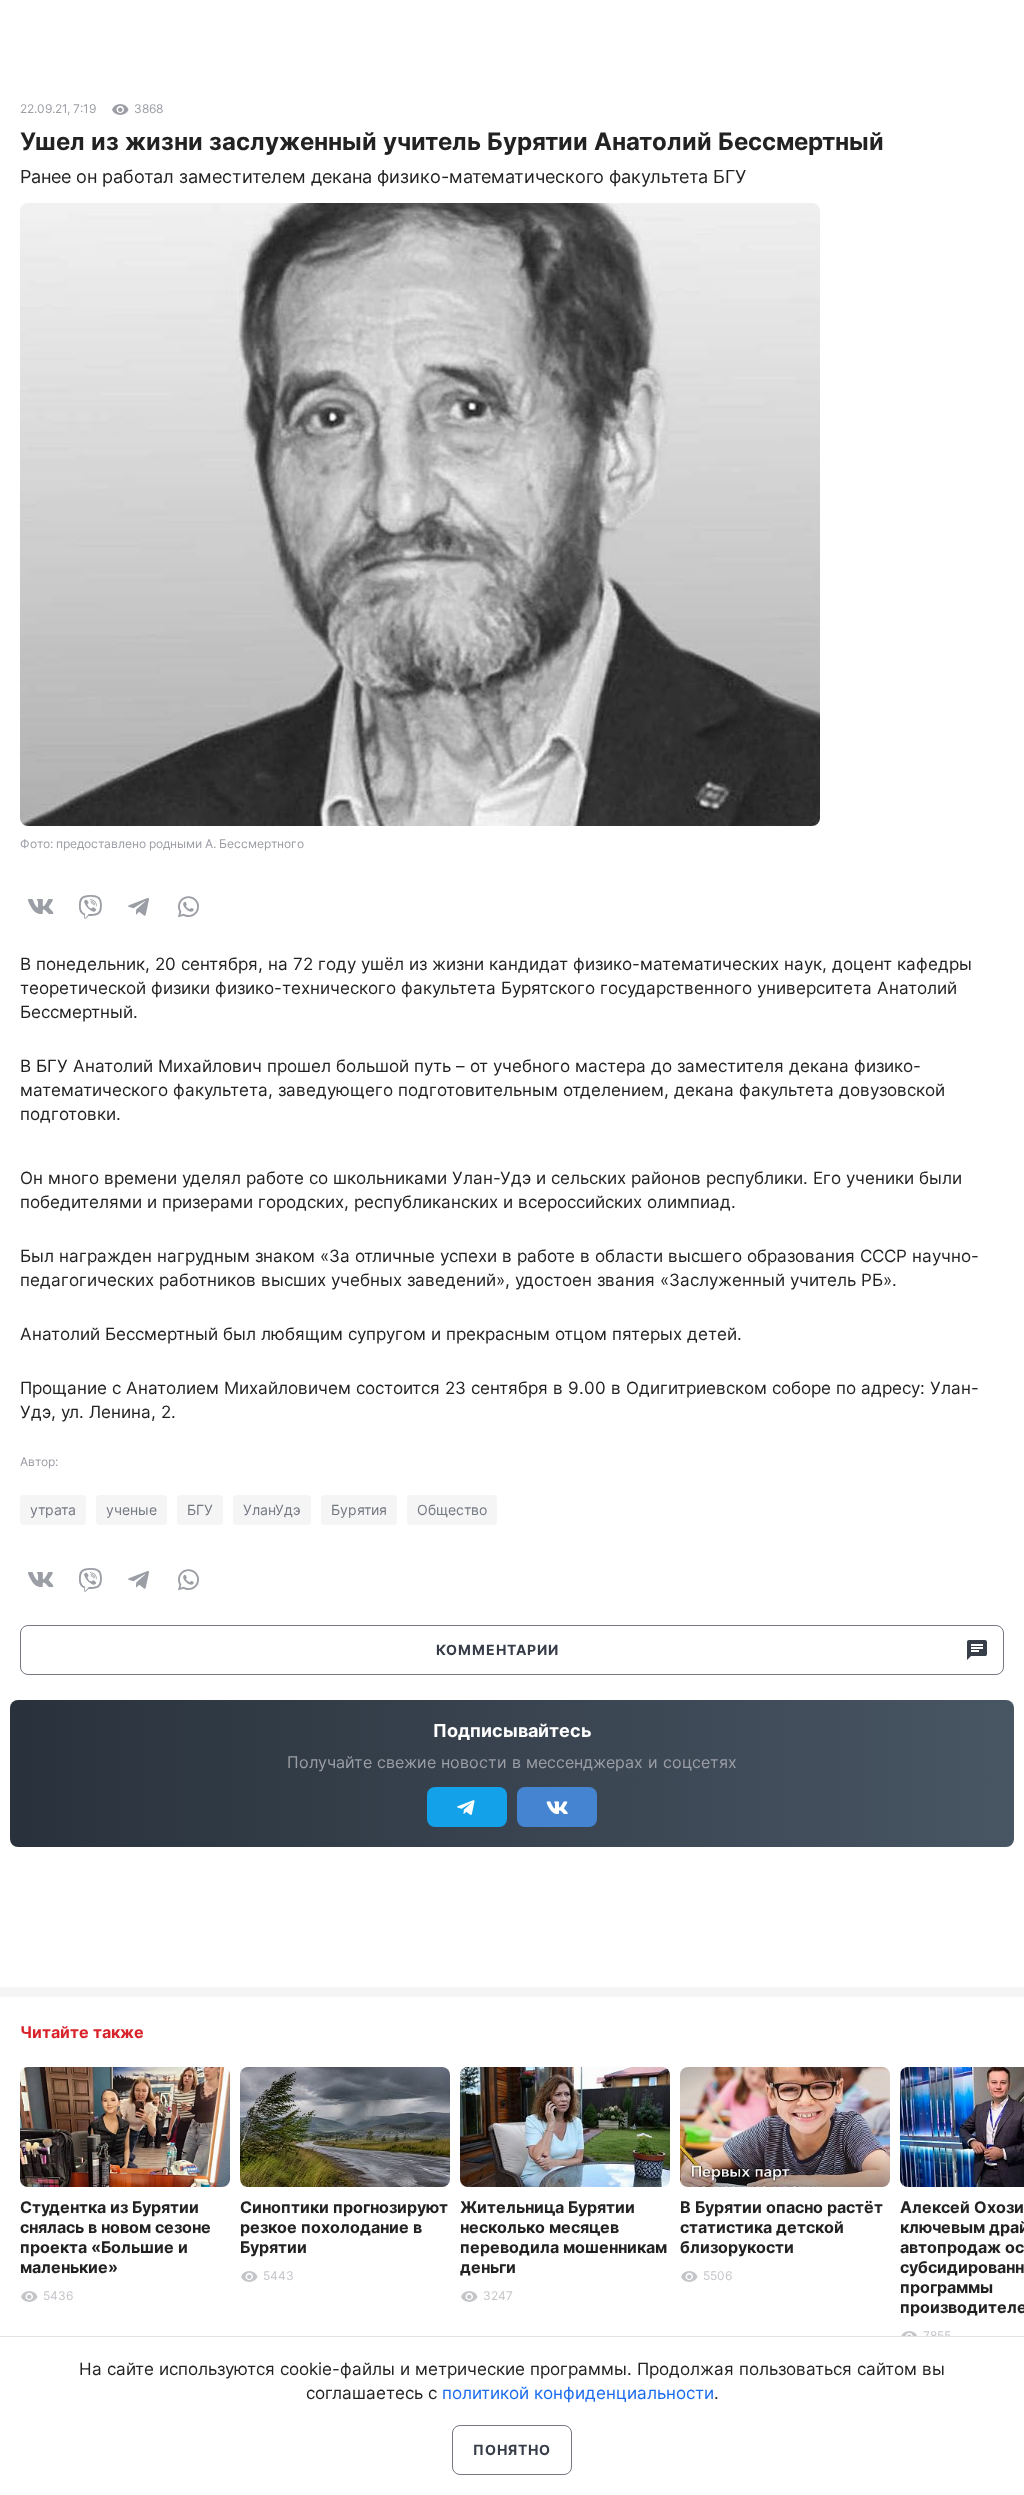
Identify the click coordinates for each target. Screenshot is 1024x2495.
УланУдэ (272, 1509)
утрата (53, 1509)
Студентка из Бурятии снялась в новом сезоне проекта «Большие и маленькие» (115, 2237)
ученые (131, 1509)
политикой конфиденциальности (578, 2393)
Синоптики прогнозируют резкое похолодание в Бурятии (344, 2227)
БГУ (200, 1509)
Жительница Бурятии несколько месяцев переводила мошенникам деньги (563, 2237)
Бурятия (359, 1509)
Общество (452, 1509)
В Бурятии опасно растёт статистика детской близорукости (781, 2227)
